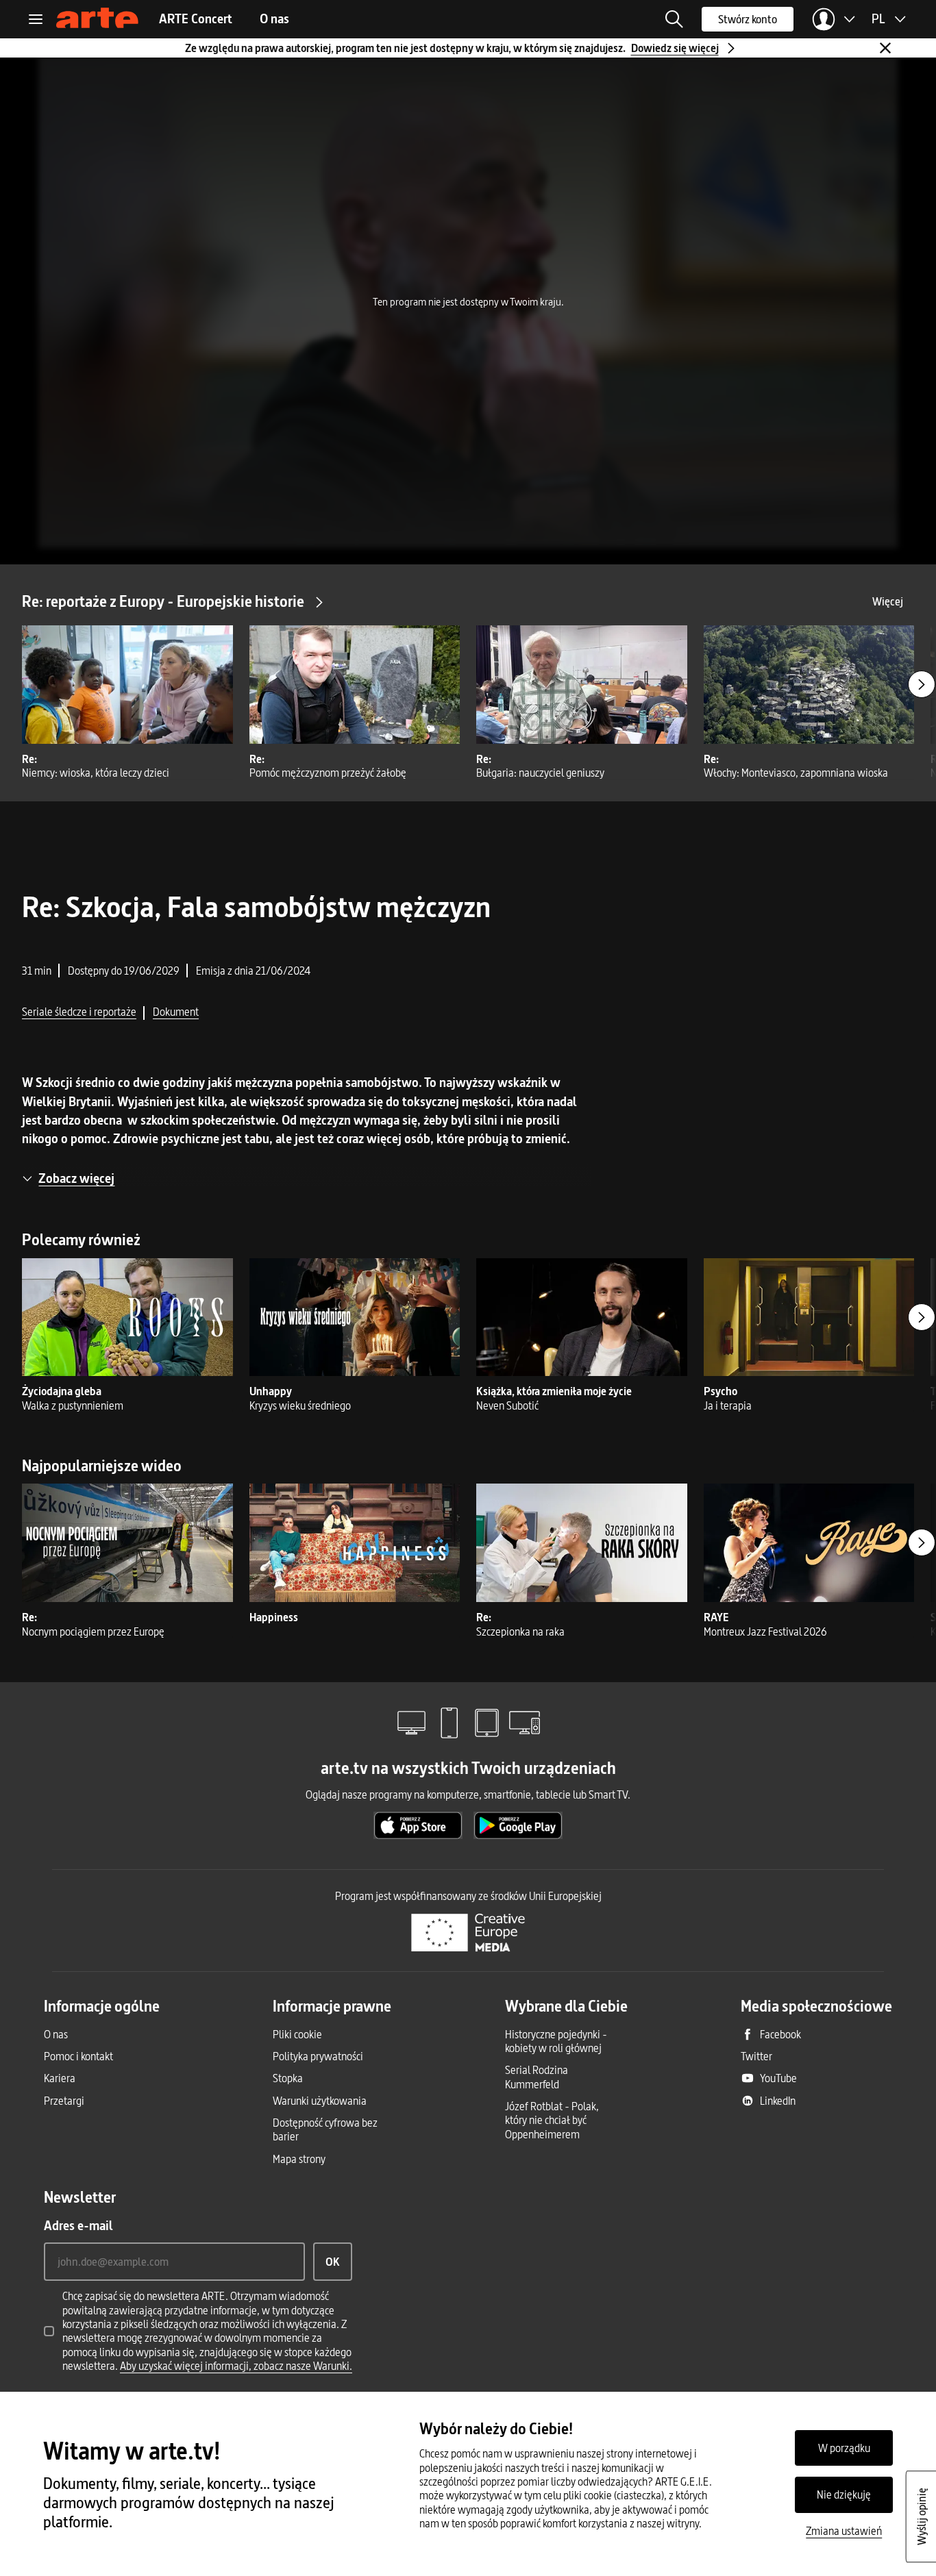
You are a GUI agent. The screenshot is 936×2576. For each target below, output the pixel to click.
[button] (674, 19)
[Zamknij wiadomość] (885, 48)
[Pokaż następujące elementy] (922, 684)
